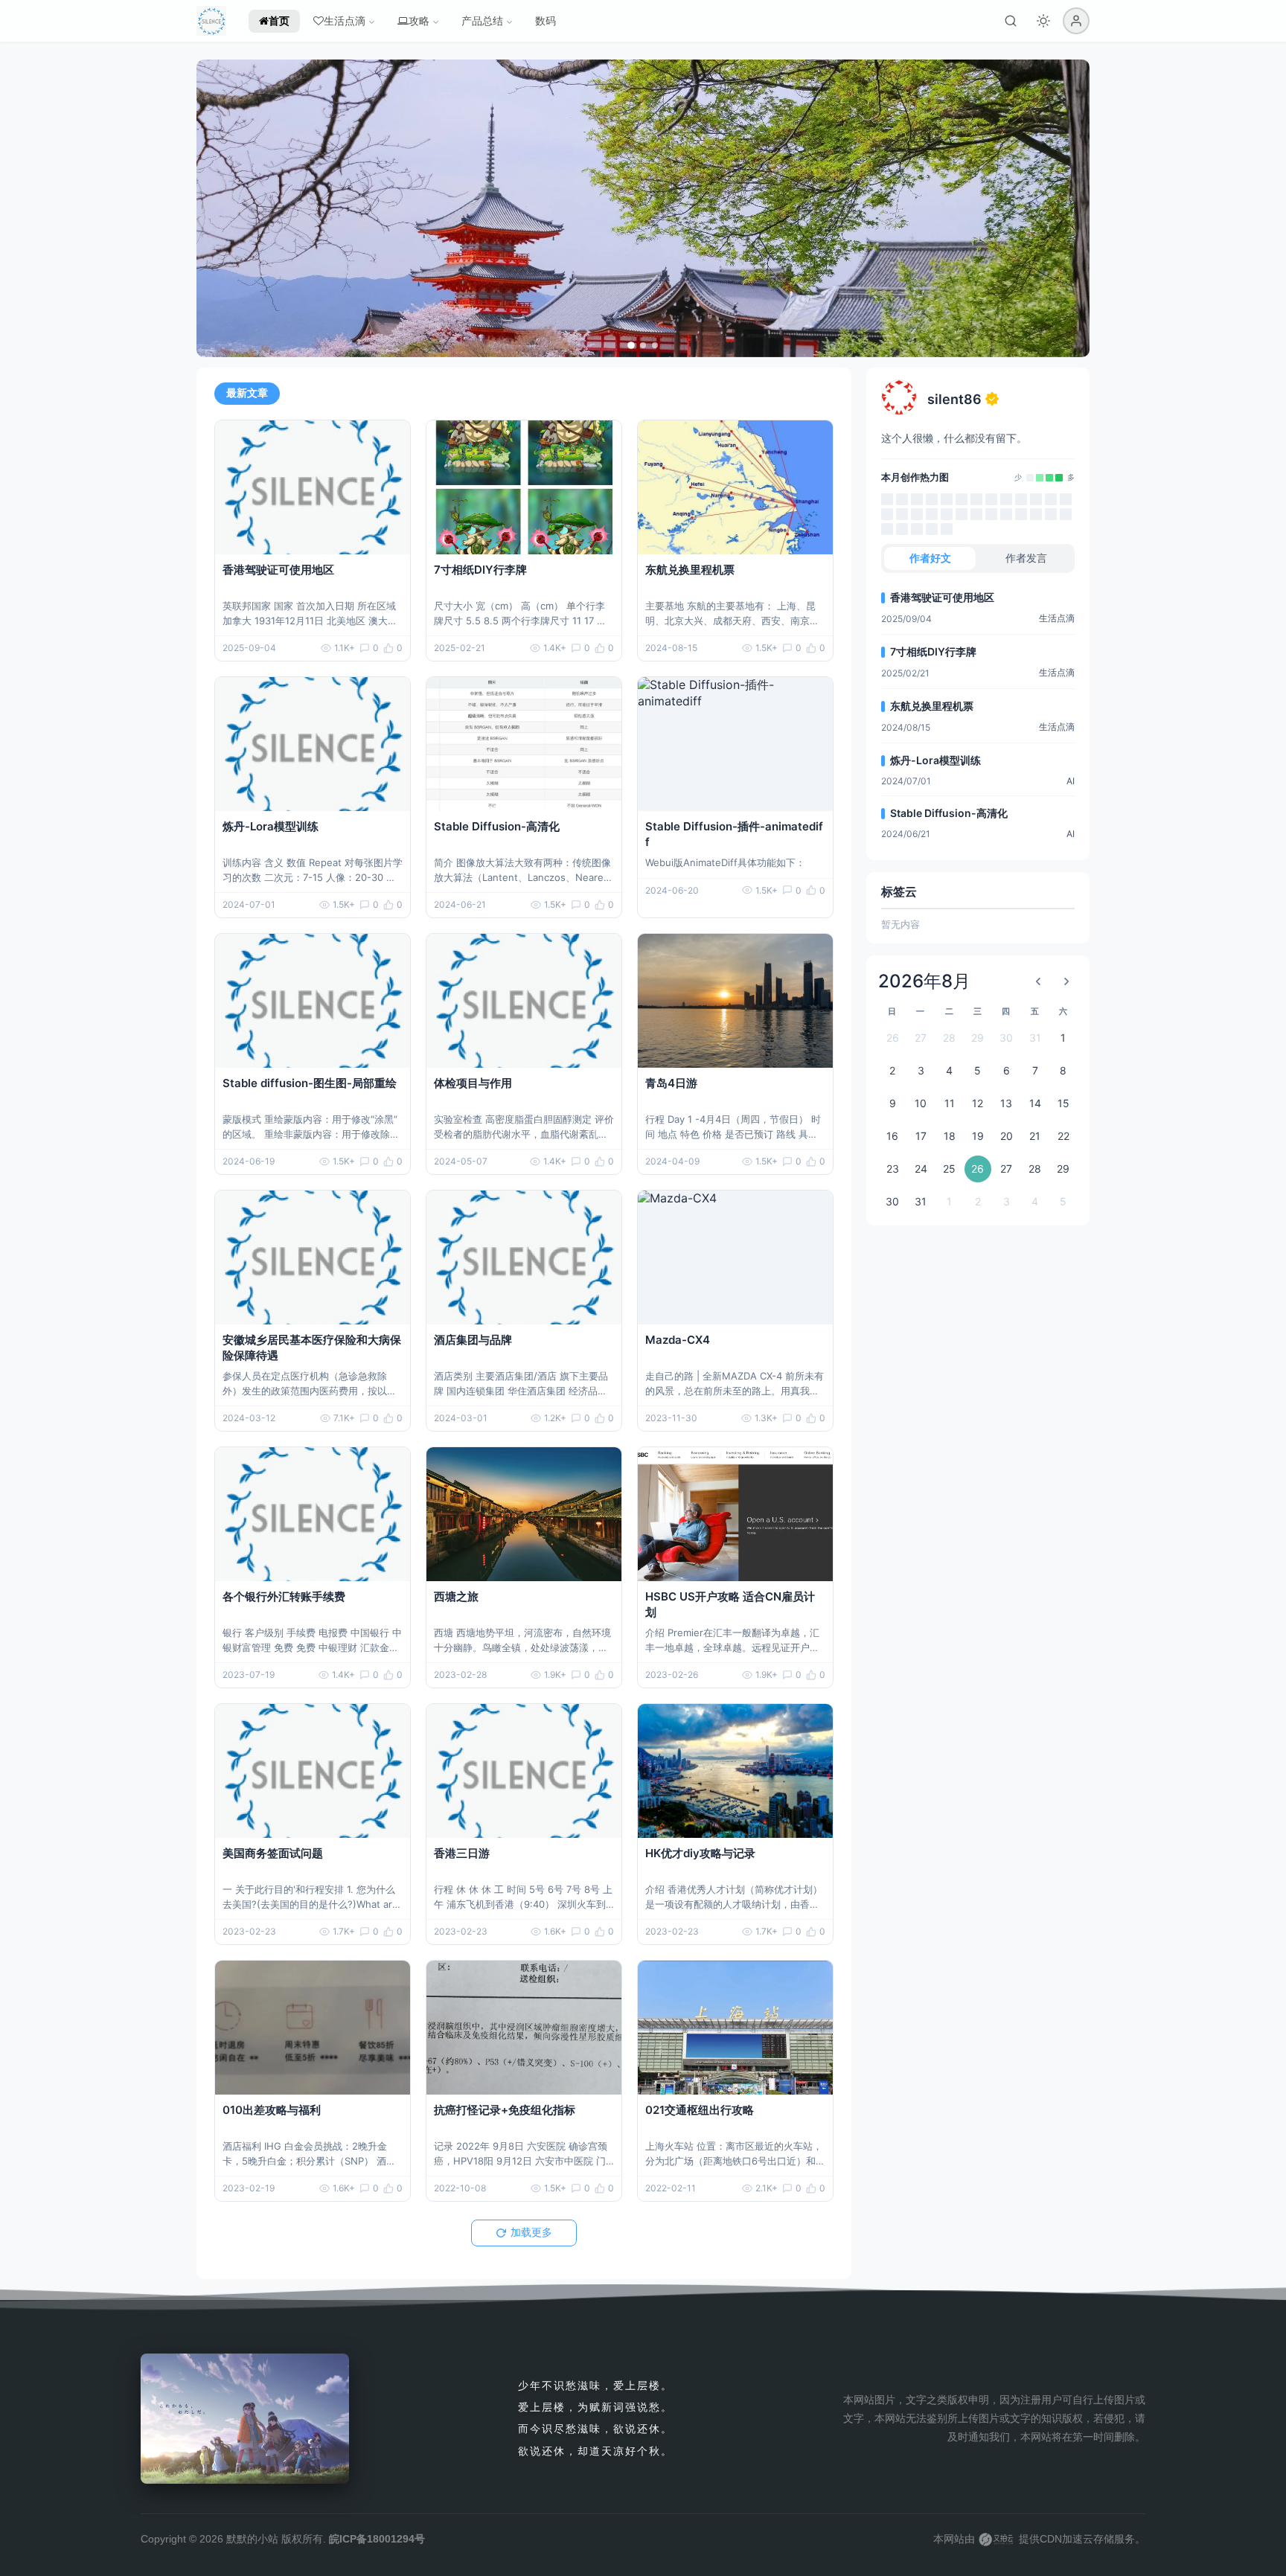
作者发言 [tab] (1026, 558)
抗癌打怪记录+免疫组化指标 (505, 2110)
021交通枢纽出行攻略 (700, 2110)
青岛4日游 (671, 1083)
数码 (546, 20)
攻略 (419, 20)
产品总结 (482, 20)
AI (1071, 781)
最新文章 (247, 393)
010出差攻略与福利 (272, 2110)
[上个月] (1038, 981)
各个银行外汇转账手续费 (284, 1596)
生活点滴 (345, 20)
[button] (1076, 21)
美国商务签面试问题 (273, 1853)
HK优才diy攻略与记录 (700, 1853)
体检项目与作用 (473, 1083)
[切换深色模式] (1043, 21)
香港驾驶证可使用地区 (278, 570)
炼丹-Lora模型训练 (271, 826)
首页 (279, 20)
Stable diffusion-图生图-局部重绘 (310, 1083)
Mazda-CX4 (678, 1340)
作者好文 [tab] (930, 558)
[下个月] (1066, 981)
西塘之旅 (456, 1596)
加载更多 (531, 2232)
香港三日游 (462, 1853)
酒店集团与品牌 (473, 1340)
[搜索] (1011, 21)
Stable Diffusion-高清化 (497, 826)
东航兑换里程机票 (690, 570)
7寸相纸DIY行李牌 (480, 570)
